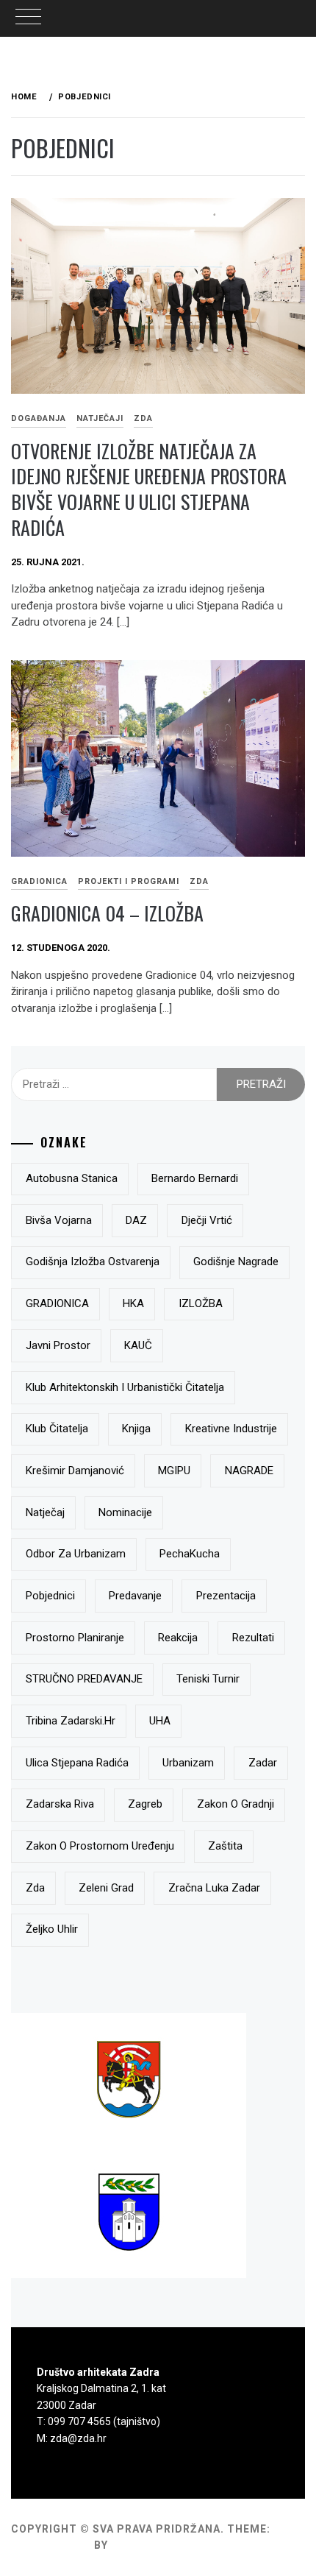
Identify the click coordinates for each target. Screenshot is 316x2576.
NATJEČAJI (100, 418)
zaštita (225, 1846)
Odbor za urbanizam (76, 1554)
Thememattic (153, 2545)
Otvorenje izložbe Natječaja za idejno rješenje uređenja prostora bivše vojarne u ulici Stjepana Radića (149, 489)
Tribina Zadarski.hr (71, 1721)
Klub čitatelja (57, 1429)
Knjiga (136, 1429)
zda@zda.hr (78, 2438)
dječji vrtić (207, 1220)
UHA (160, 1721)
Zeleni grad (106, 1888)
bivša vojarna (59, 1220)
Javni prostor (58, 1345)
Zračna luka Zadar (214, 1888)
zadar (263, 1763)
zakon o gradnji (236, 1804)
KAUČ (138, 1345)
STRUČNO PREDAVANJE (84, 1679)
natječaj (45, 1512)
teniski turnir (208, 1679)
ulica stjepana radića (77, 1763)
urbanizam (188, 1763)
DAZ (136, 1220)
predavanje (135, 1596)
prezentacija (226, 1596)
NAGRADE (249, 1471)
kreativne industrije (231, 1429)
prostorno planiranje (75, 1638)
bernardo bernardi (195, 1178)
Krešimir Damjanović (75, 1471)
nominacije (125, 1512)
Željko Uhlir (52, 1929)
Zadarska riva (60, 1804)
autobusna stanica (72, 1178)
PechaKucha (190, 1554)
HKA (133, 1303)
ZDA (143, 418)
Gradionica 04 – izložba (107, 913)
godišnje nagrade (236, 1262)
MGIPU (174, 1471)
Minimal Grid (51, 2545)
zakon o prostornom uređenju (100, 1846)
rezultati (253, 1638)
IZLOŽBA (201, 1303)
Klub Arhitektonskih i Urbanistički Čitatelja (125, 1387)
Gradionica (39, 881)
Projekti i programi (129, 881)
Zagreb (145, 1804)
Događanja (39, 418)
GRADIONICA (57, 1303)
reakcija (178, 1638)
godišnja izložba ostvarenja (93, 1262)
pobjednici (50, 1596)
